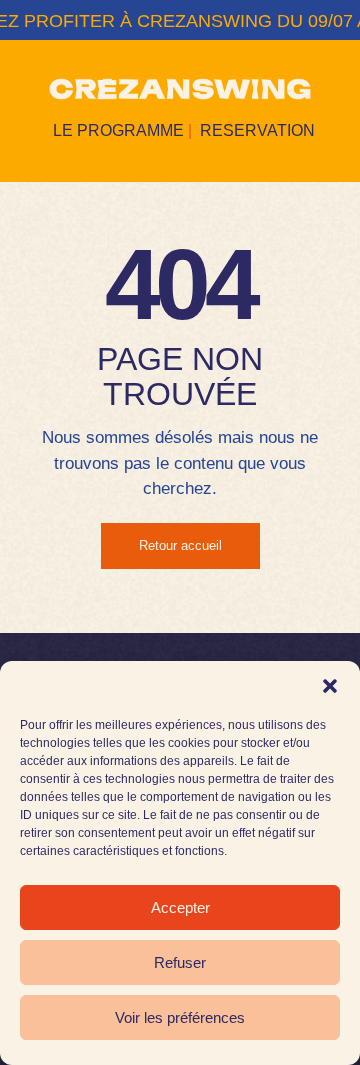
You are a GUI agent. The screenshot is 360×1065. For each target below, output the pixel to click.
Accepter (180, 907)
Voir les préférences (180, 1017)
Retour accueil (180, 545)
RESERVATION (257, 130)
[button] (330, 686)
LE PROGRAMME (118, 130)
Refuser (180, 962)
